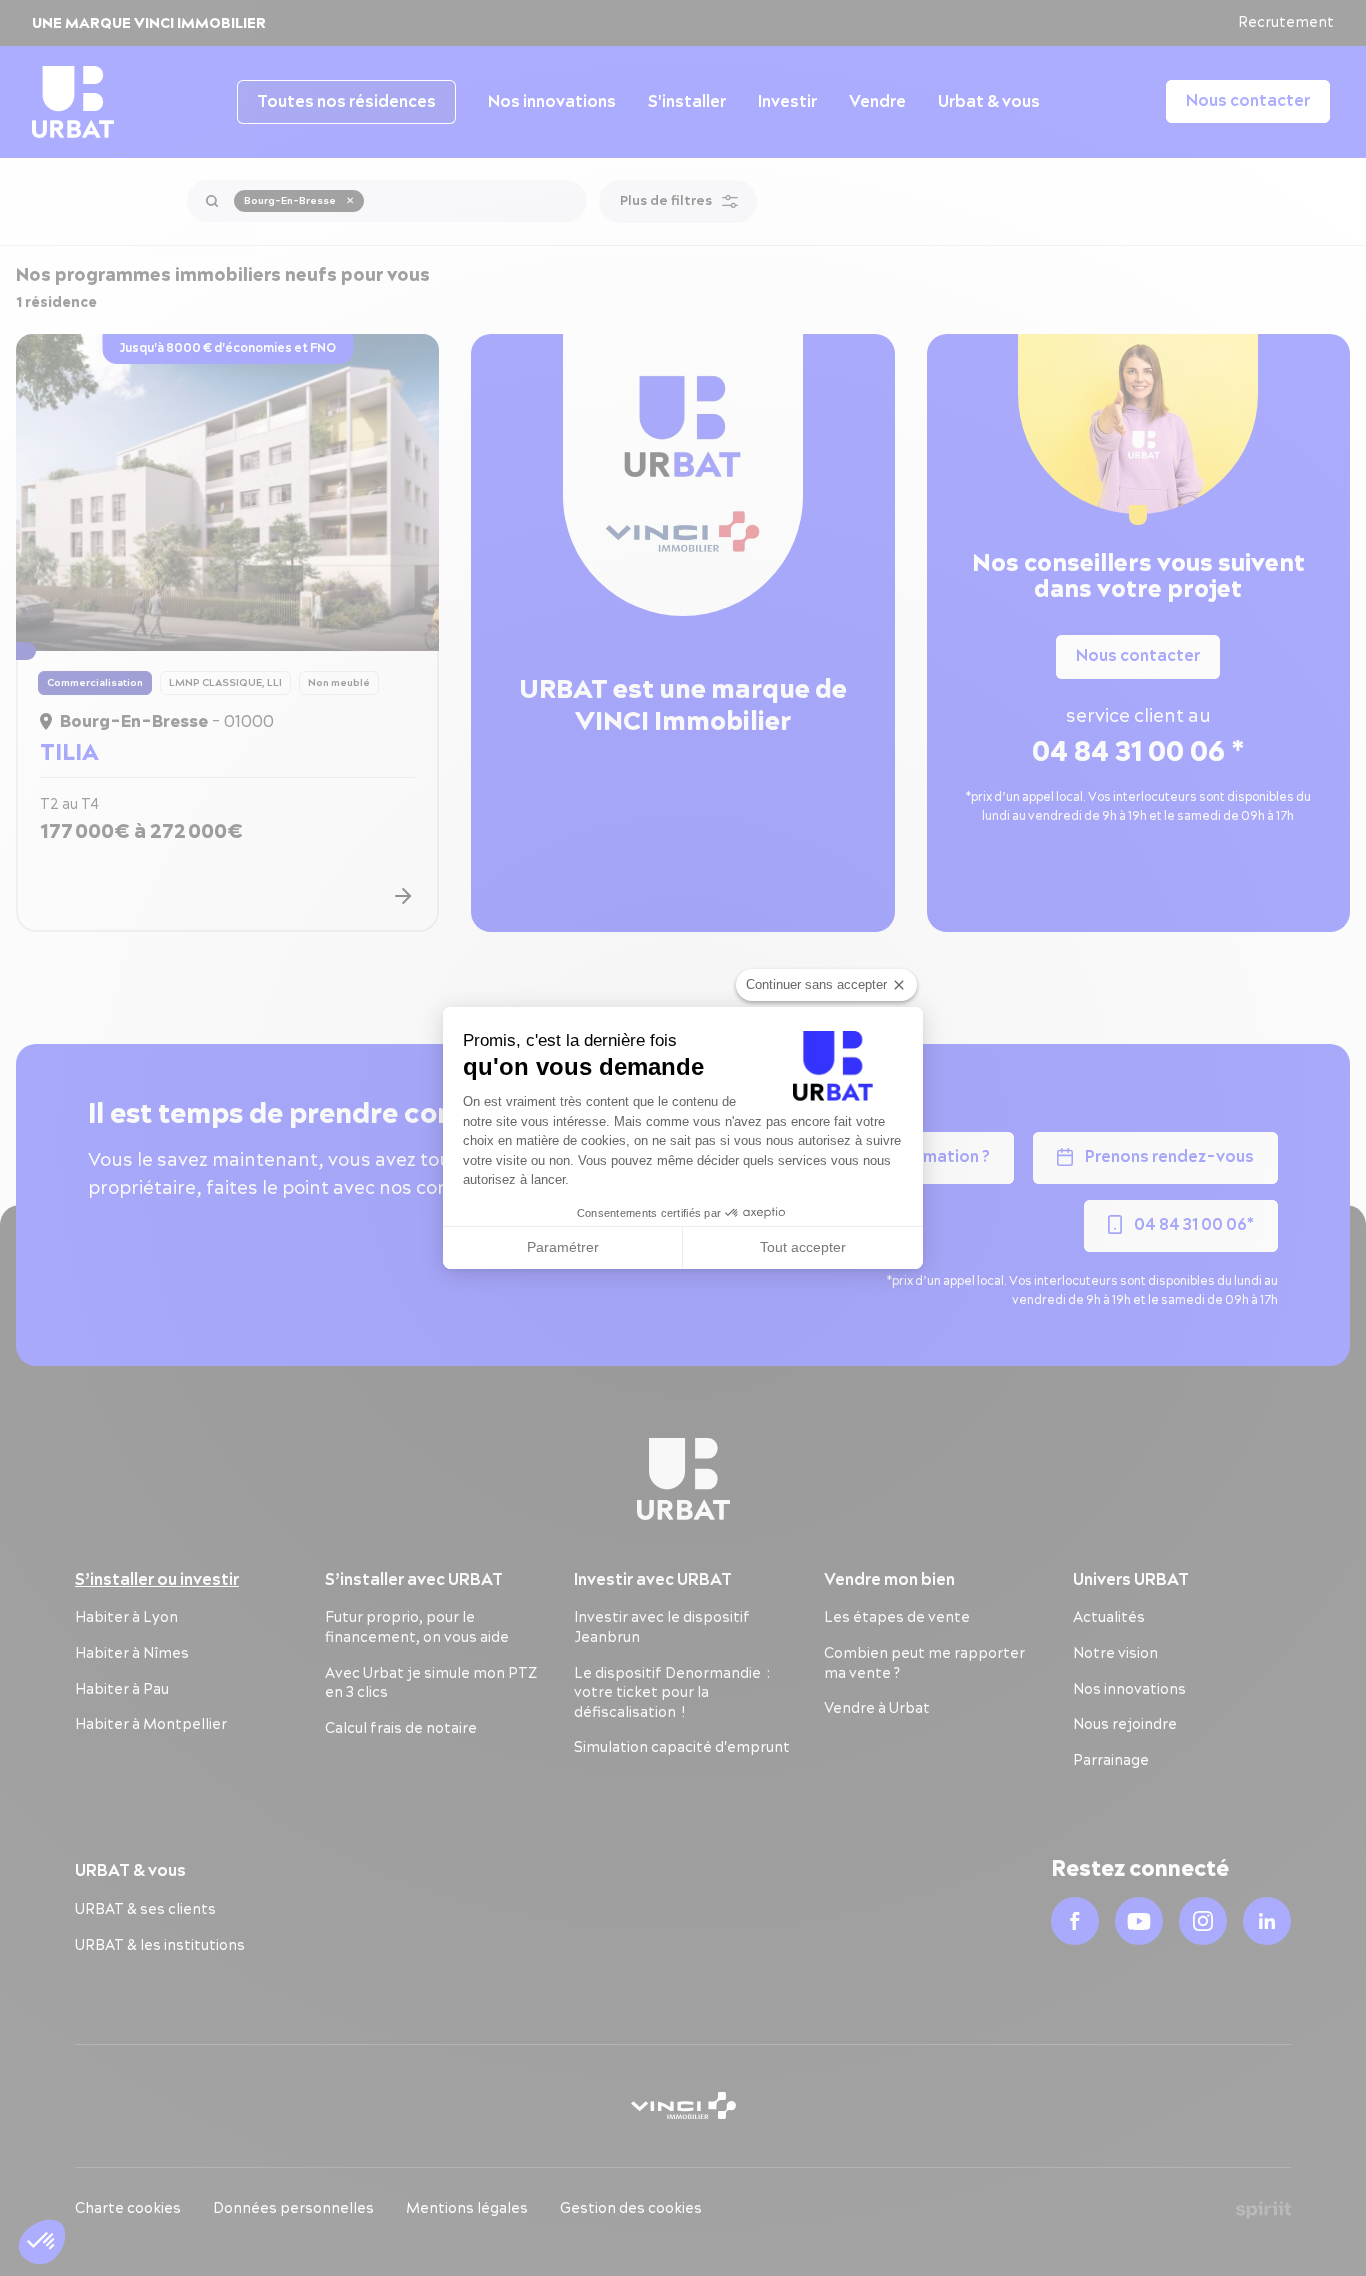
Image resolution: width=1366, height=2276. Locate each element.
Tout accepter (803, 1247)
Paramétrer (563, 1247)
